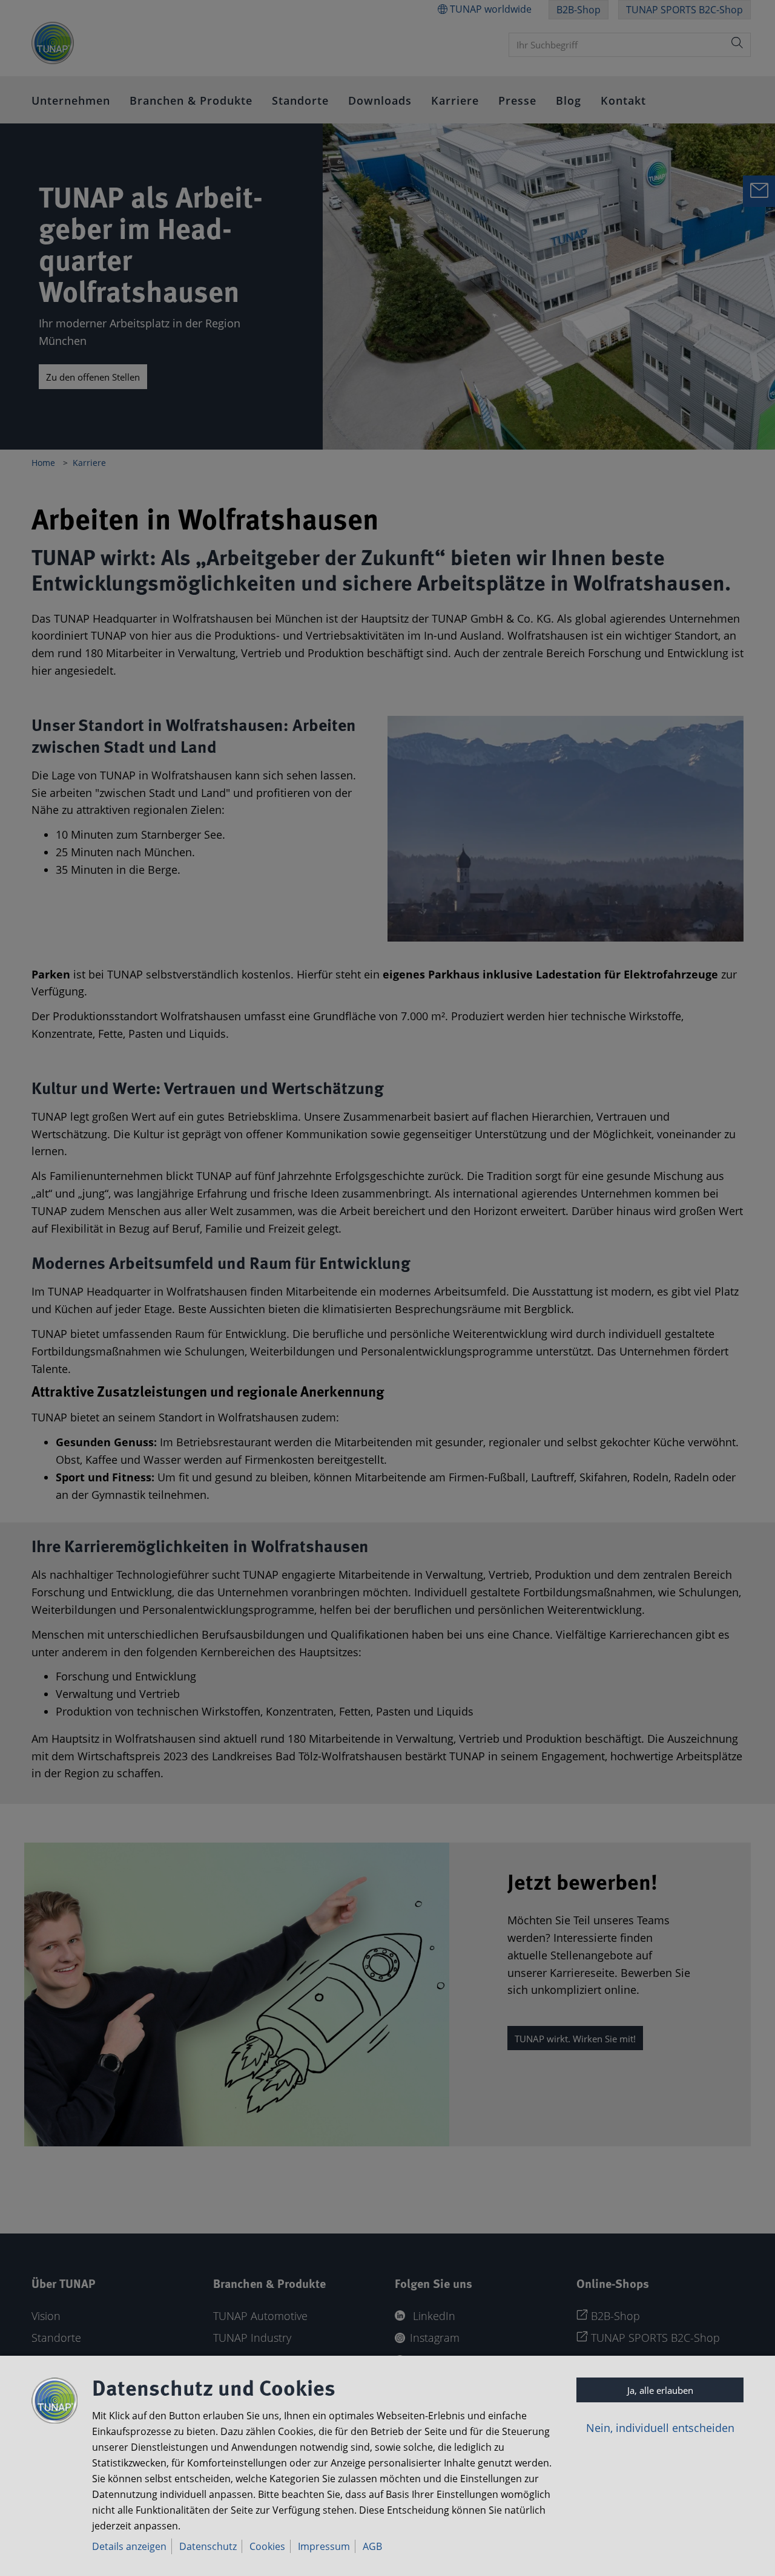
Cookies (267, 2546)
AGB (372, 2546)
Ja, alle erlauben (660, 2390)
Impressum (324, 2546)
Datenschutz (208, 2546)
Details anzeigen (129, 2546)
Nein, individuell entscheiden (660, 2428)
